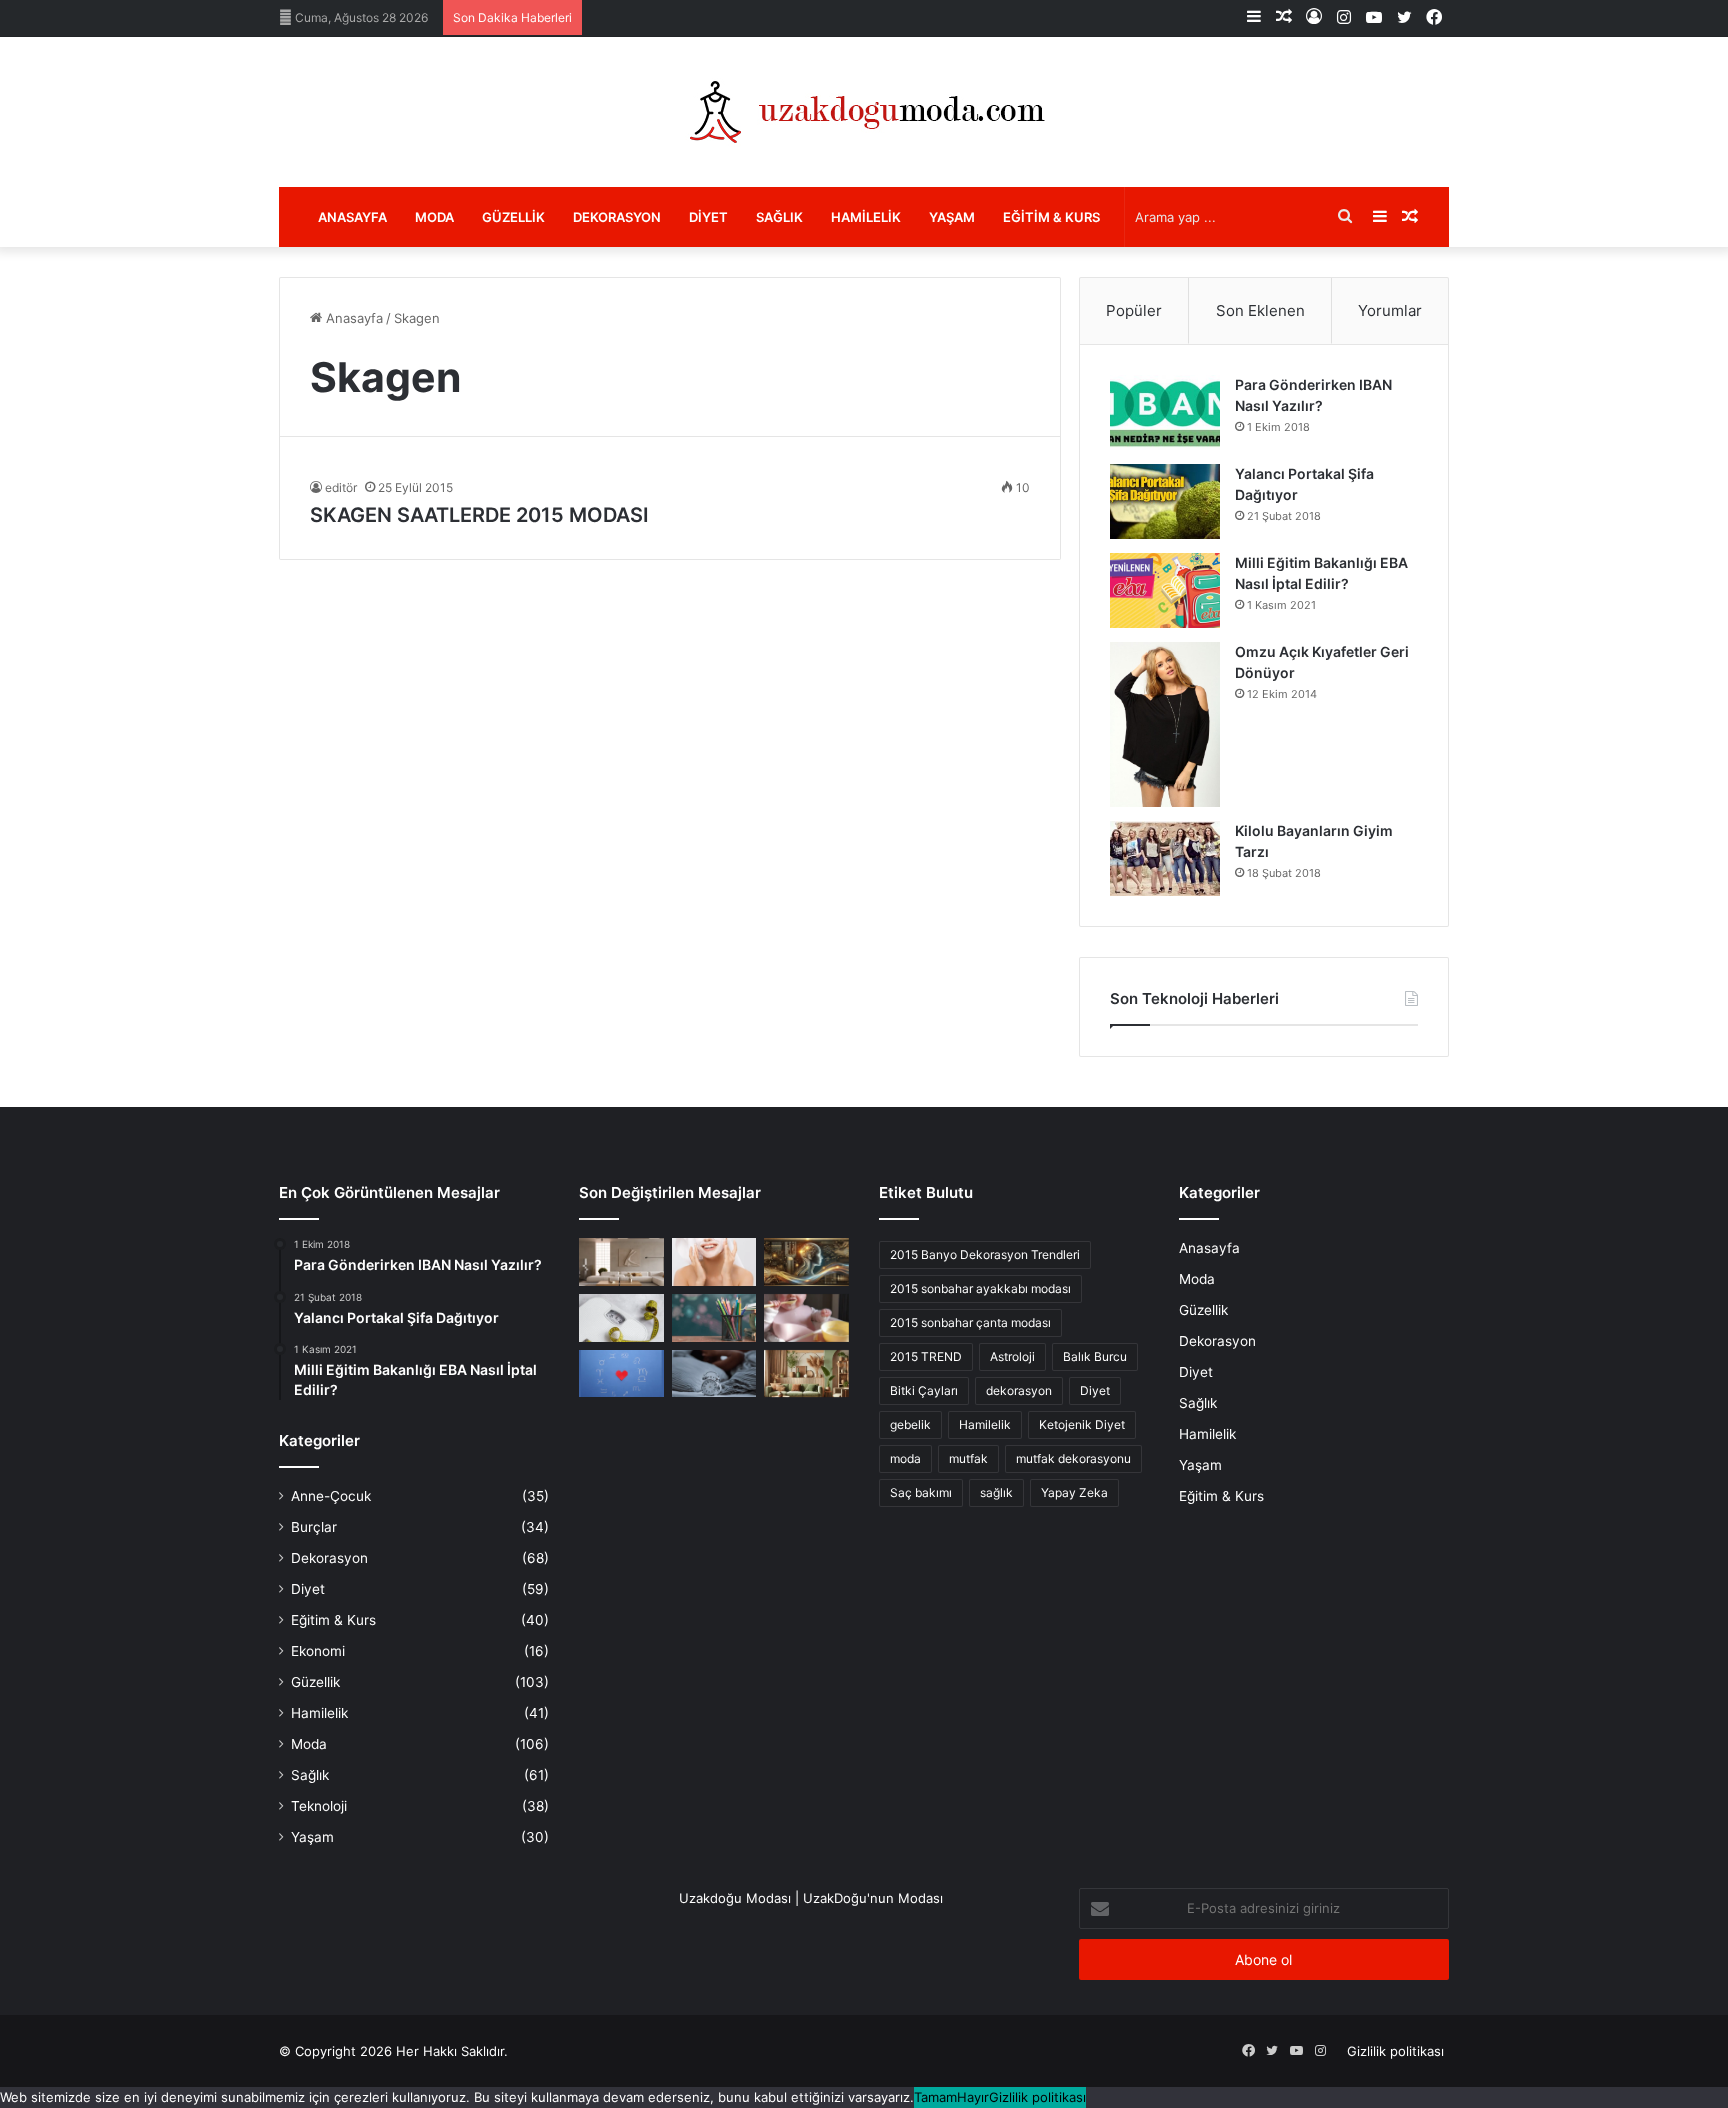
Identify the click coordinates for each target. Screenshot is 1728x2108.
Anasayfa (352, 217)
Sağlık (779, 217)
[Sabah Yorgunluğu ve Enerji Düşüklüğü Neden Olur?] (714, 1374)
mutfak (968, 1458)
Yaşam (952, 217)
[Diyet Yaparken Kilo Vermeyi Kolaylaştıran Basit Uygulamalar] (621, 1318)
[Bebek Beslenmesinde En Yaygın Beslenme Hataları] (806, 1318)
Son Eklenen (1260, 310)
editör (341, 487)
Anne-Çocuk (331, 1496)
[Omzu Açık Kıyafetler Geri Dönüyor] (1165, 724)
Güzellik (513, 217)
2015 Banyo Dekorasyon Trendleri (985, 1254)
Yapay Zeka (1074, 1492)
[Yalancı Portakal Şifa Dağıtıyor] (1165, 501)
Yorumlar (1390, 310)
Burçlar (314, 1527)
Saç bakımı (921, 1492)
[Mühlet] (864, 112)
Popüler (1134, 310)
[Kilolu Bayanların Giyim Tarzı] (1165, 858)
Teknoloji (319, 1806)
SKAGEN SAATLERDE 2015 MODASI (479, 515)
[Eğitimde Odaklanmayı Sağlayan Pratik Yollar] (714, 1318)
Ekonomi (318, 1651)
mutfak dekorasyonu (1073, 1458)
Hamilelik (866, 217)
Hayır (973, 2097)
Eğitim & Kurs (1051, 217)
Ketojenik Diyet (1082, 1424)
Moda (434, 217)
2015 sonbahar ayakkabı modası (980, 1288)
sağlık (996, 1492)
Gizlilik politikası (1395, 2051)
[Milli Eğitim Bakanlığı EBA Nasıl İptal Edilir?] (1165, 590)
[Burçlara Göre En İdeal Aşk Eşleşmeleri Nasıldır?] (621, 1374)
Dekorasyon (617, 217)
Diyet (708, 217)
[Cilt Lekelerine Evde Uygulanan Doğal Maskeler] (714, 1262)
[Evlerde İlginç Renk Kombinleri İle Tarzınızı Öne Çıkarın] (806, 1374)
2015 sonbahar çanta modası (970, 1322)
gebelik (910, 1424)
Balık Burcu (1095, 1356)
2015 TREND (926, 1356)
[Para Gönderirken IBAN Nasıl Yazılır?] (1165, 412)
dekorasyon (1019, 1390)
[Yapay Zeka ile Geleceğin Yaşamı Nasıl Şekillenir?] (806, 1262)
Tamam (935, 2097)
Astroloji (1012, 1356)
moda (905, 1458)
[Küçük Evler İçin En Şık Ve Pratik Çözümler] (621, 1262)
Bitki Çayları (924, 1390)
